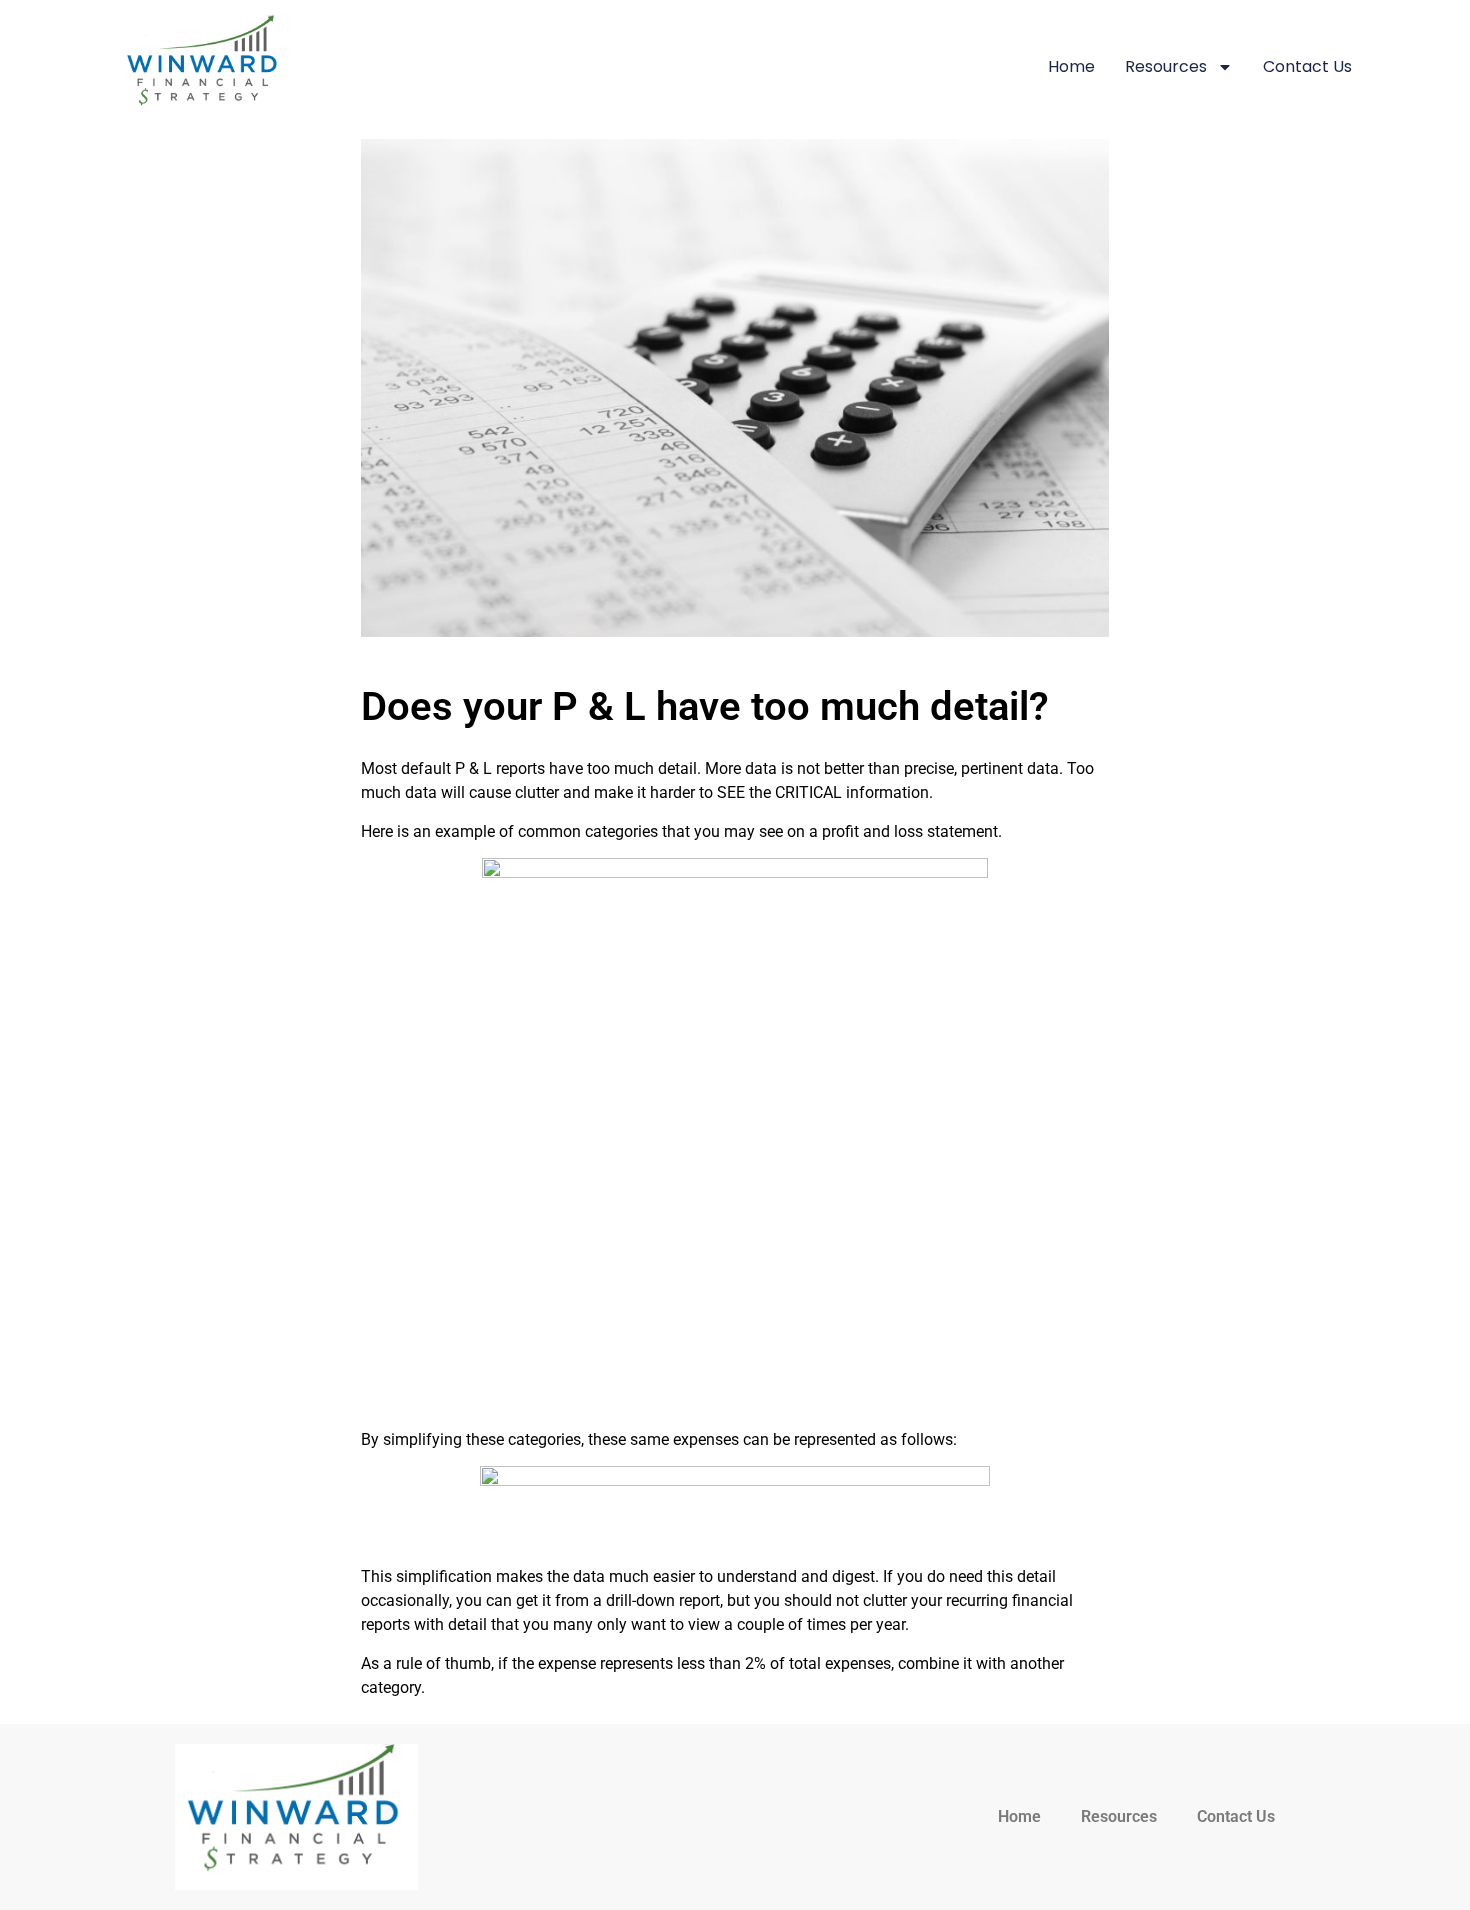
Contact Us (1307, 66)
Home (1071, 66)
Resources (1166, 66)
